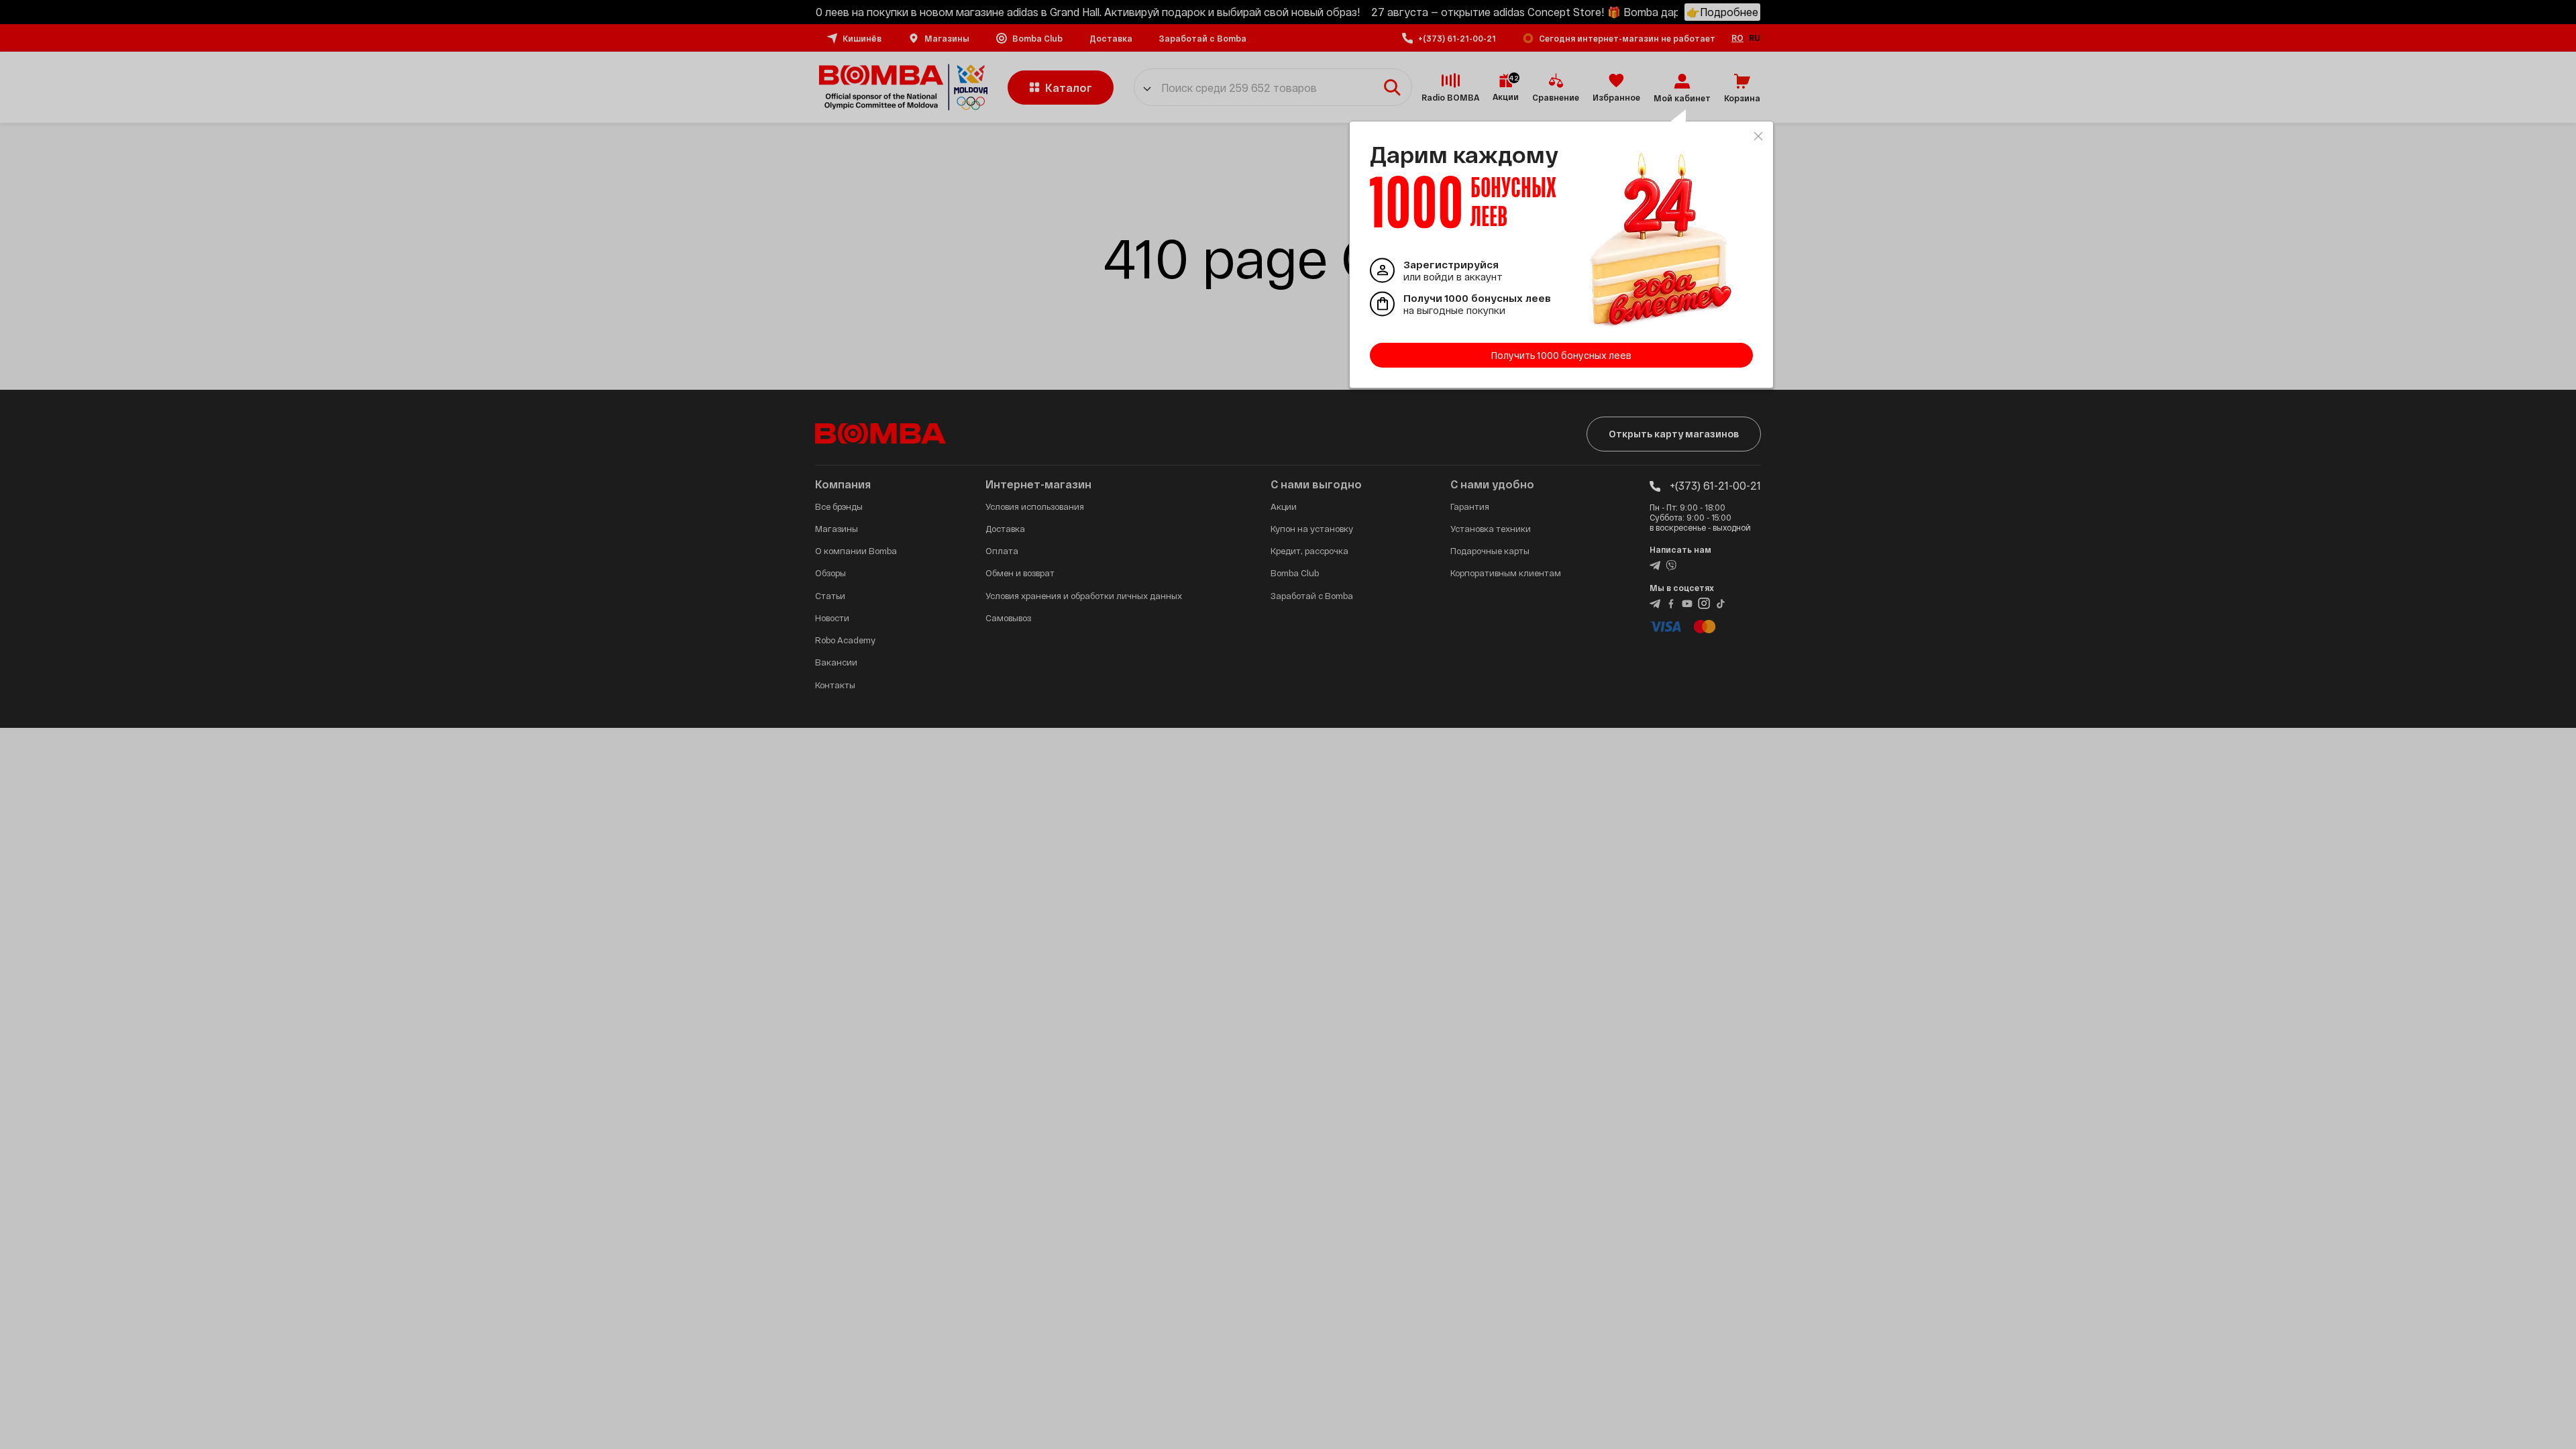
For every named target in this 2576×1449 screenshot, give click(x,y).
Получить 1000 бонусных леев (1561, 355)
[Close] (1758, 136)
